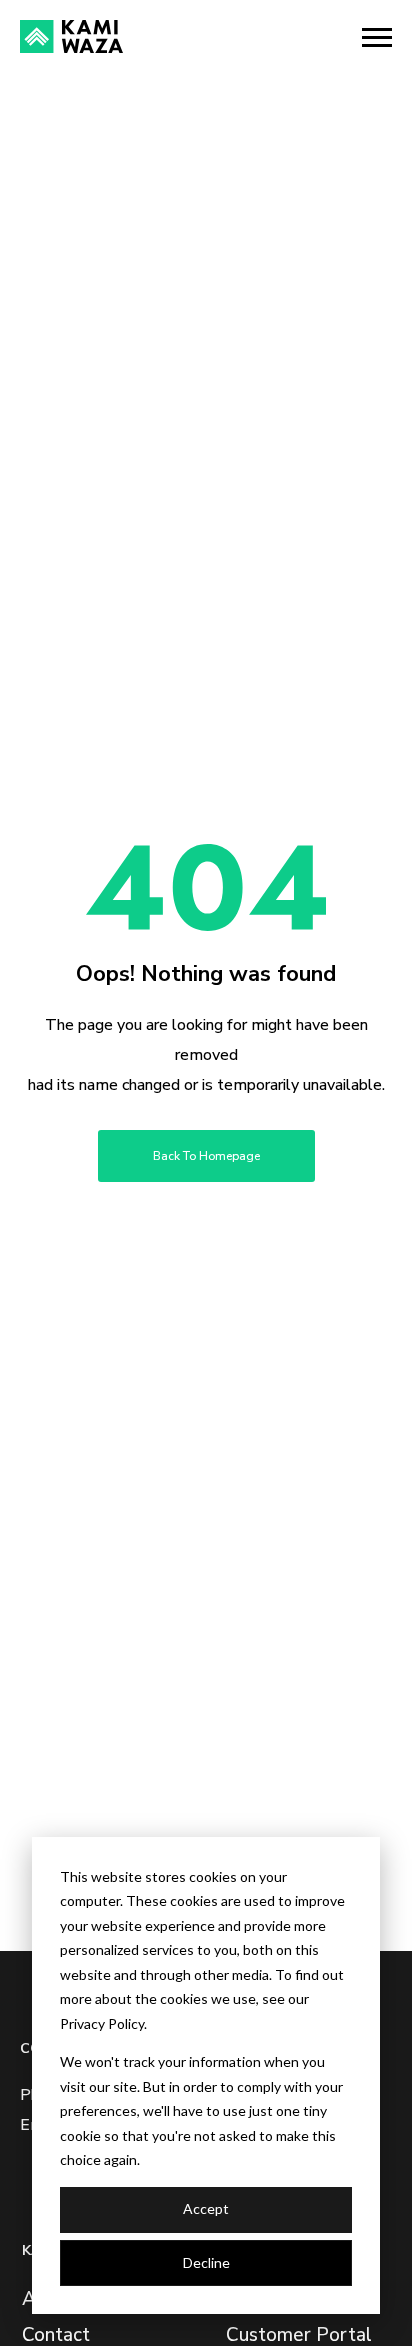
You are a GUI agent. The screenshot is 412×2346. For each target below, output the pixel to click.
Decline (206, 2262)
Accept (206, 2208)
